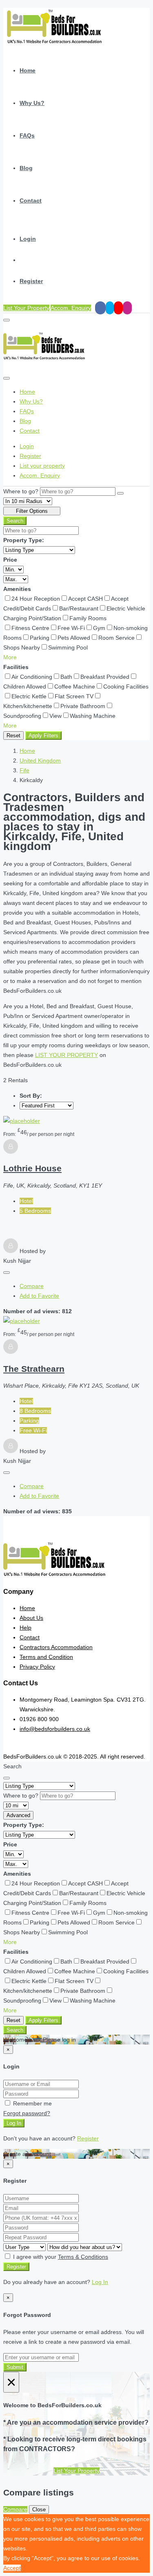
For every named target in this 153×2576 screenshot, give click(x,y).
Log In (14, 2123)
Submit (15, 2367)
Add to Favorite (39, 1296)
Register (31, 281)
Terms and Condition (46, 1657)
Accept (12, 2568)
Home (28, 70)
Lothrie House (32, 1168)
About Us (31, 1618)
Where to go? (21, 491)
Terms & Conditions (83, 2257)
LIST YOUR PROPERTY (67, 1055)
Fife (24, 770)
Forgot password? (27, 2113)
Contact (31, 201)
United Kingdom (40, 761)
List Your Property (26, 308)
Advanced (18, 1815)
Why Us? (32, 103)
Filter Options (32, 511)
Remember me (32, 2103)
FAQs (27, 135)
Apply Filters (43, 736)
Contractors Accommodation (56, 1647)
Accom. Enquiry (71, 308)
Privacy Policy (37, 1667)
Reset (13, 736)
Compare (32, 1286)
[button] (10, 657)
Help (25, 1628)
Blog (26, 168)
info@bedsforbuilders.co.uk (55, 1729)
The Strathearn (34, 1369)
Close (39, 2510)
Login (28, 239)
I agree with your (60, 2257)
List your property (42, 466)
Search (15, 521)
